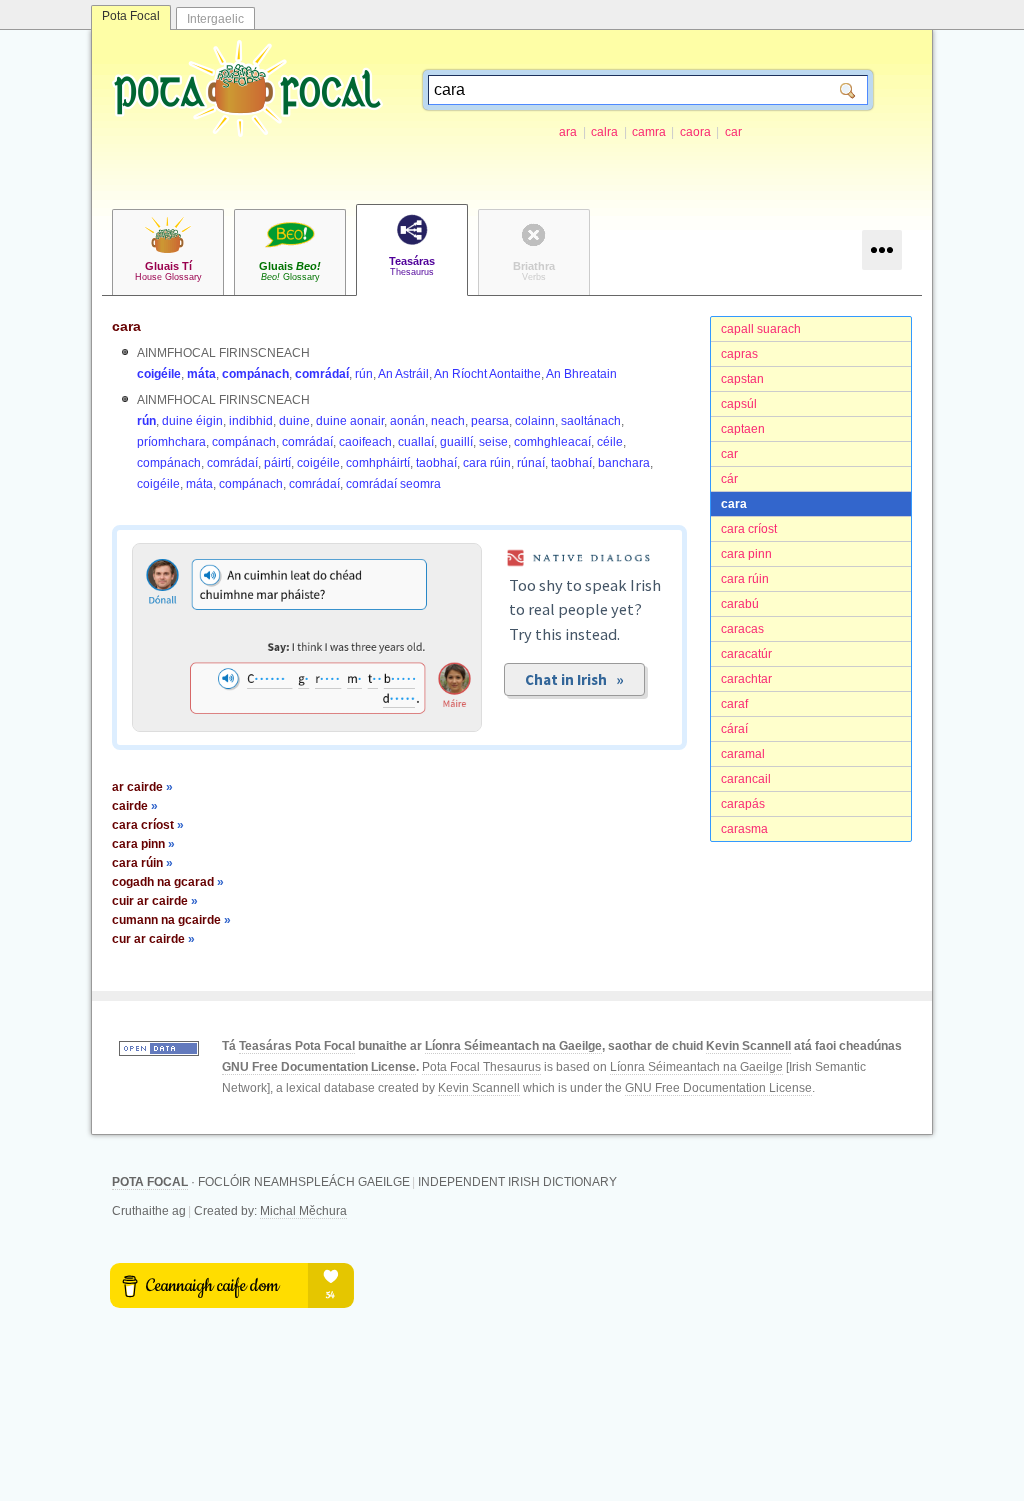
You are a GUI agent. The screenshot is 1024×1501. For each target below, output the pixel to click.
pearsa (490, 421)
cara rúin (745, 579)
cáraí (734, 729)
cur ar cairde (153, 939)
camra (649, 132)
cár (729, 479)
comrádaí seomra (393, 484)
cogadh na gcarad (168, 882)
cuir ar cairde (155, 901)
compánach (255, 374)
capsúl (739, 404)
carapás (743, 804)
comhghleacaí (552, 442)
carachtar (746, 679)
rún (364, 374)
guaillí (456, 442)
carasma (744, 829)
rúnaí (531, 463)
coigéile (159, 374)
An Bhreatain (581, 374)
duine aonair (350, 421)
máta (201, 374)
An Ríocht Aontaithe (487, 374)
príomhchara (171, 442)
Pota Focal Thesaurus (481, 1067)
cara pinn (746, 554)
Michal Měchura (303, 1211)
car (733, 132)
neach (448, 421)
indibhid (251, 421)
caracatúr (746, 654)
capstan (742, 379)
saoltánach (591, 421)
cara (734, 504)
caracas (742, 629)
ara (568, 132)
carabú (740, 604)
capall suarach (761, 329)
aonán (407, 421)
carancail (746, 779)
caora (695, 132)
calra (604, 132)
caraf (734, 704)
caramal (743, 754)
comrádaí (322, 374)
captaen (743, 429)
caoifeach (365, 442)
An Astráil (403, 374)
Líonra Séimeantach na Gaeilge (513, 1046)
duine (294, 421)
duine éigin (192, 421)
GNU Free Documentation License (319, 1067)
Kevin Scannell (748, 1046)
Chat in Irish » (574, 679)
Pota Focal (131, 16)
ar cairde (142, 787)
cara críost (749, 529)
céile (610, 442)
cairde (135, 806)
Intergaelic (215, 19)
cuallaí (416, 442)
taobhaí (436, 463)
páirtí (277, 463)
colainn (535, 421)
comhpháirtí (378, 463)
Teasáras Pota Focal (297, 1046)
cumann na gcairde (171, 920)
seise (493, 442)
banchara (624, 463)
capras (739, 354)
